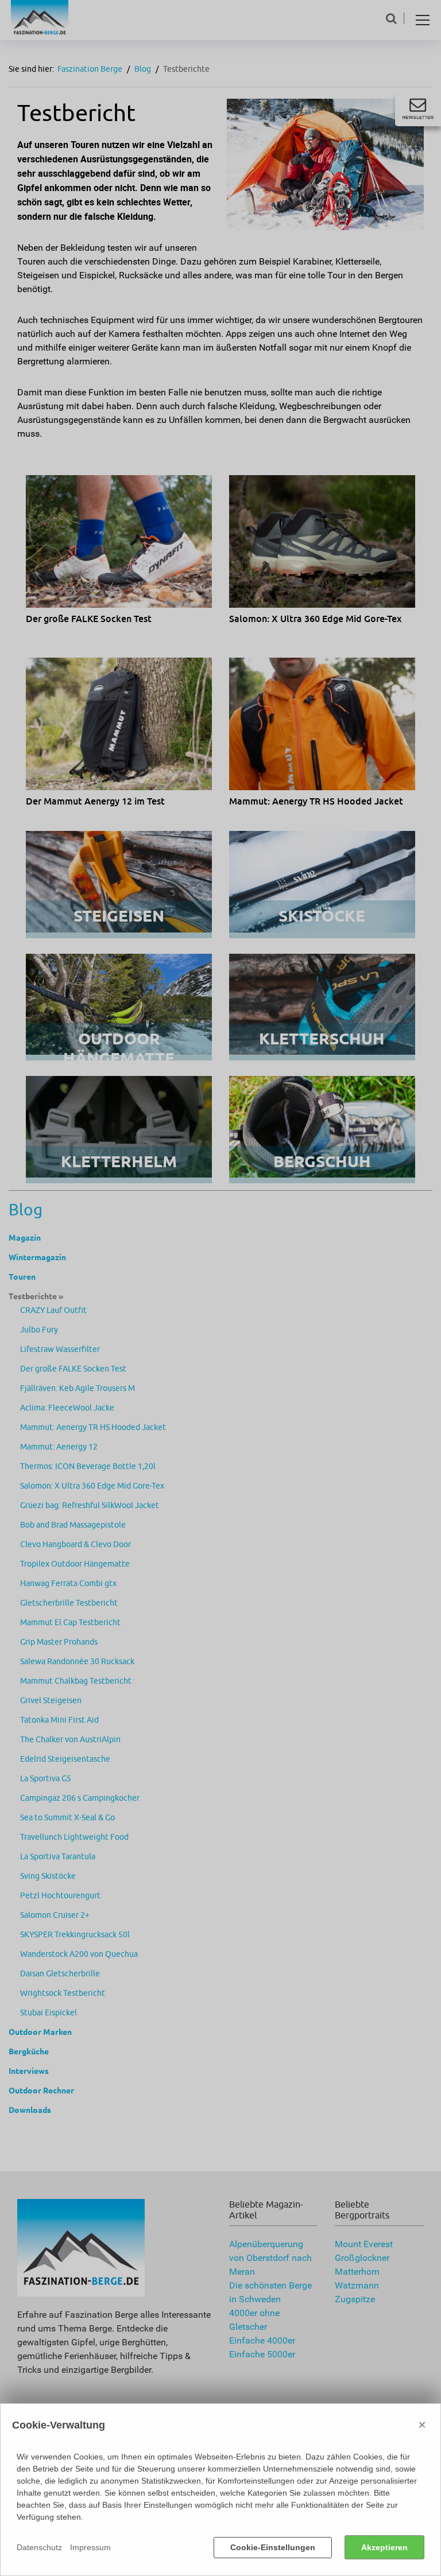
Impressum (90, 2547)
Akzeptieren (384, 2547)
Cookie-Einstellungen (273, 2547)
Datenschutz (39, 2547)
